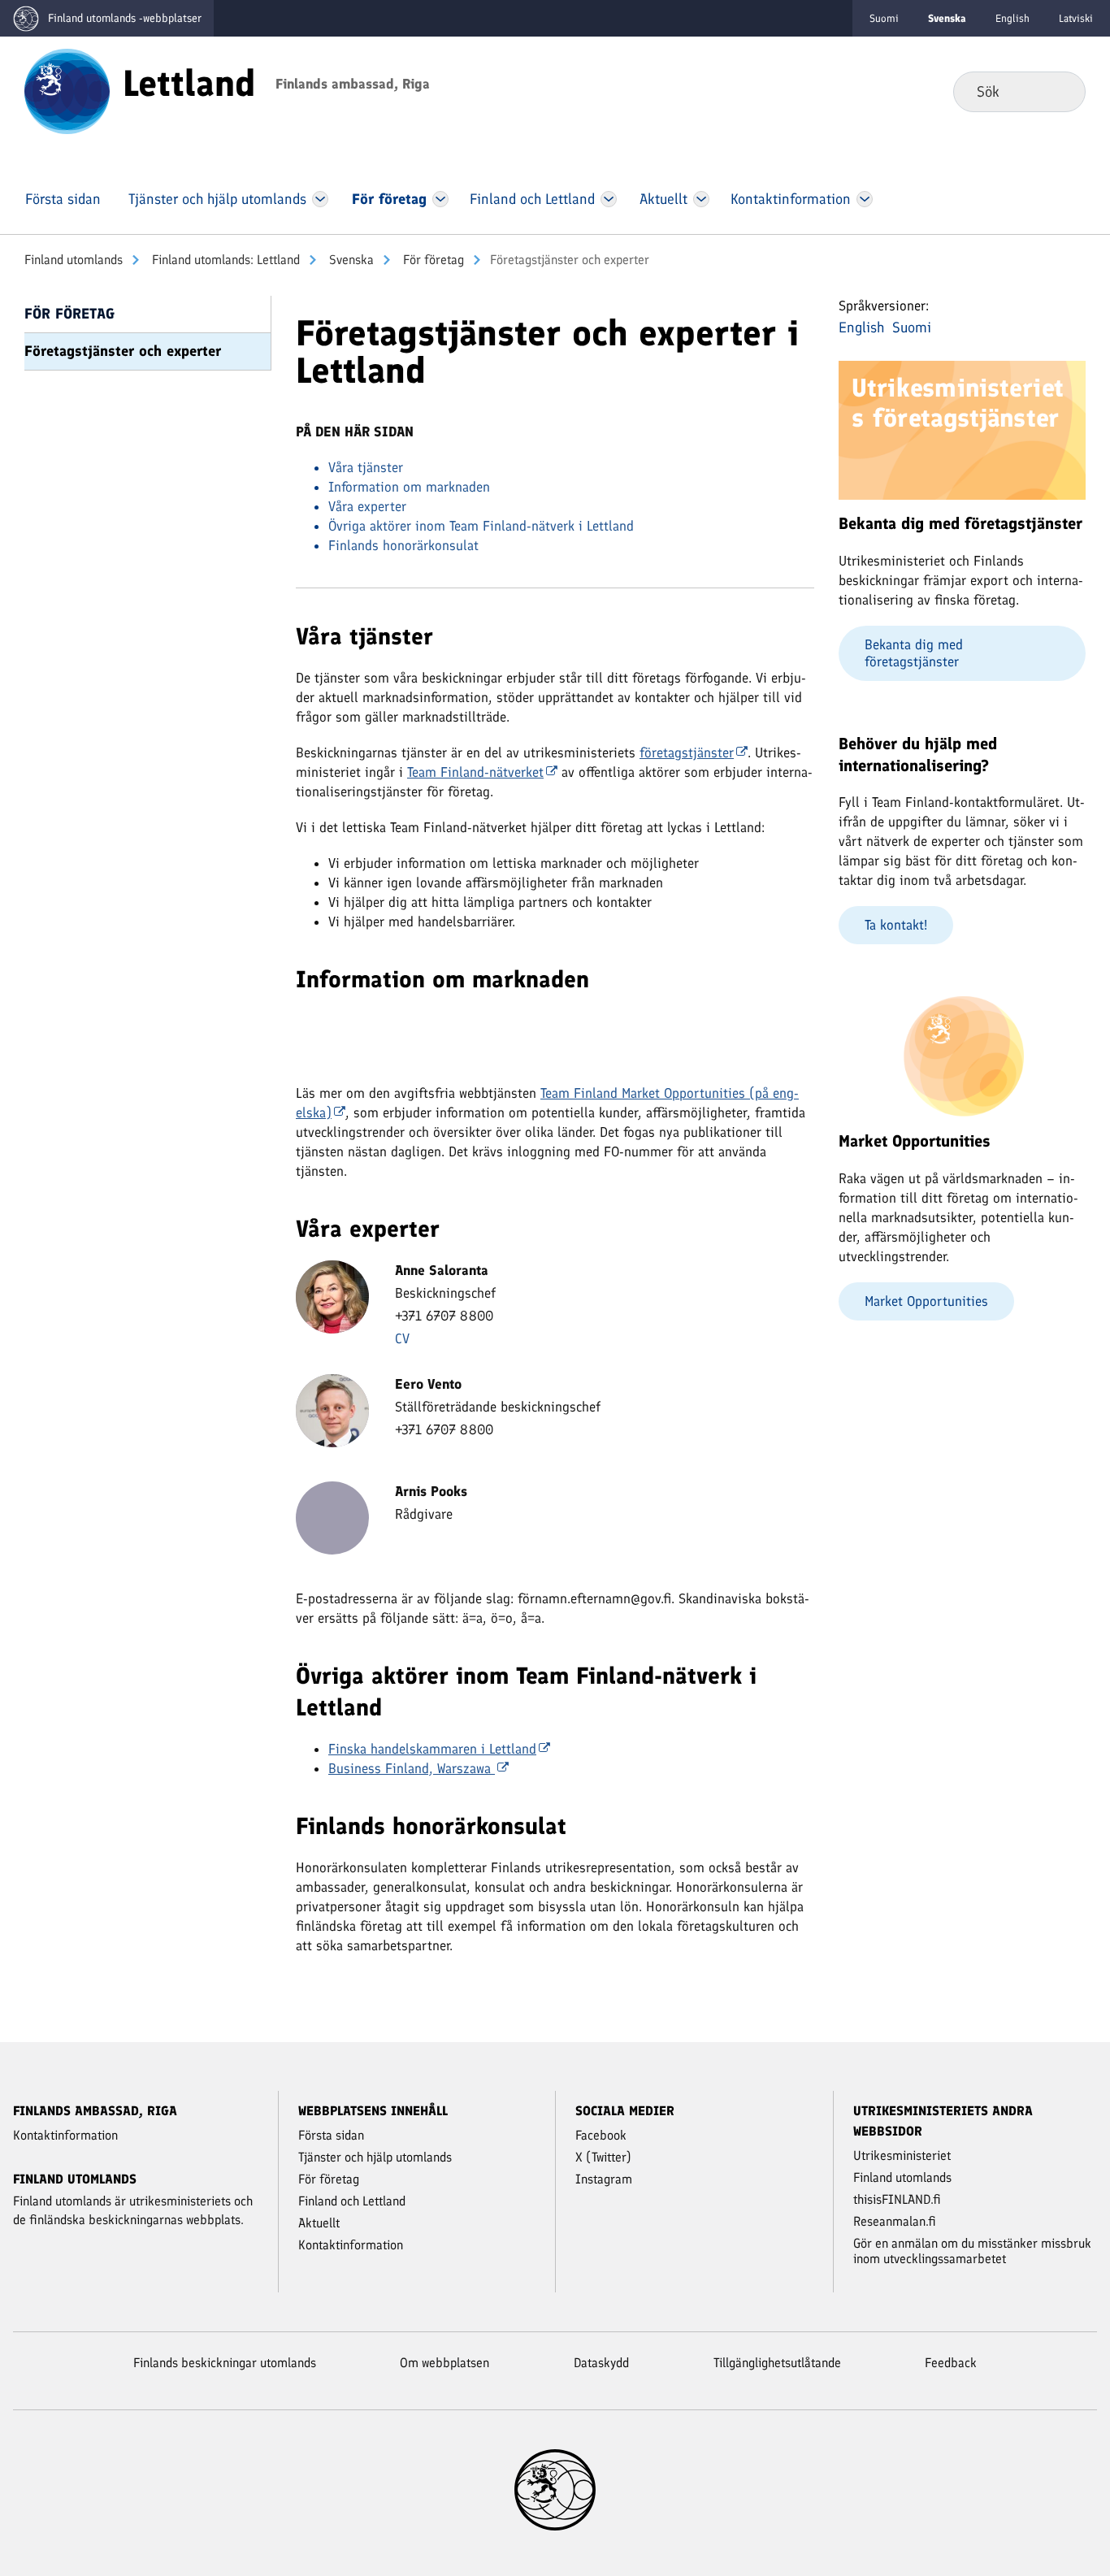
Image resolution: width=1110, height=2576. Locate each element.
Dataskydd (601, 2363)
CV (402, 1338)
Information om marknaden (409, 487)
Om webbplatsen (444, 2363)
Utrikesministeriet (902, 2155)
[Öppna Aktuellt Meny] (702, 199)
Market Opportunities (926, 1301)
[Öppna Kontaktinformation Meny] (864, 199)
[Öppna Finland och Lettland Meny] (608, 199)
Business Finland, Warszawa (412, 1768)
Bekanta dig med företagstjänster (914, 653)
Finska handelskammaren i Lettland (432, 1749)
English (1012, 18)
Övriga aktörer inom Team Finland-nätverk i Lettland (481, 526)
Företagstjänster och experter (123, 351)
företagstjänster (687, 752)
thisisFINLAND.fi (897, 2199)
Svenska (350, 260)
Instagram (604, 2179)
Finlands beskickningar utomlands (225, 2363)
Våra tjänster (368, 467)
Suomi (884, 18)
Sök (1060, 91)
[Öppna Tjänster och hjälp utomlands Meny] (320, 199)
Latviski (1076, 18)
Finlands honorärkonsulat (403, 545)
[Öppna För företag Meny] (440, 199)
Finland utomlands (74, 260)
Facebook (601, 2135)
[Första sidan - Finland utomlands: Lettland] (67, 90)
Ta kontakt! (896, 925)
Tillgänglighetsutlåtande (777, 2363)
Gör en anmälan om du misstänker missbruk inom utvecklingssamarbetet (972, 2251)
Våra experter (367, 506)
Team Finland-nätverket (475, 772)
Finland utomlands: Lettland (224, 260)
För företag (432, 260)
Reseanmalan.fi (895, 2221)
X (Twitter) (603, 2157)
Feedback (951, 2363)
